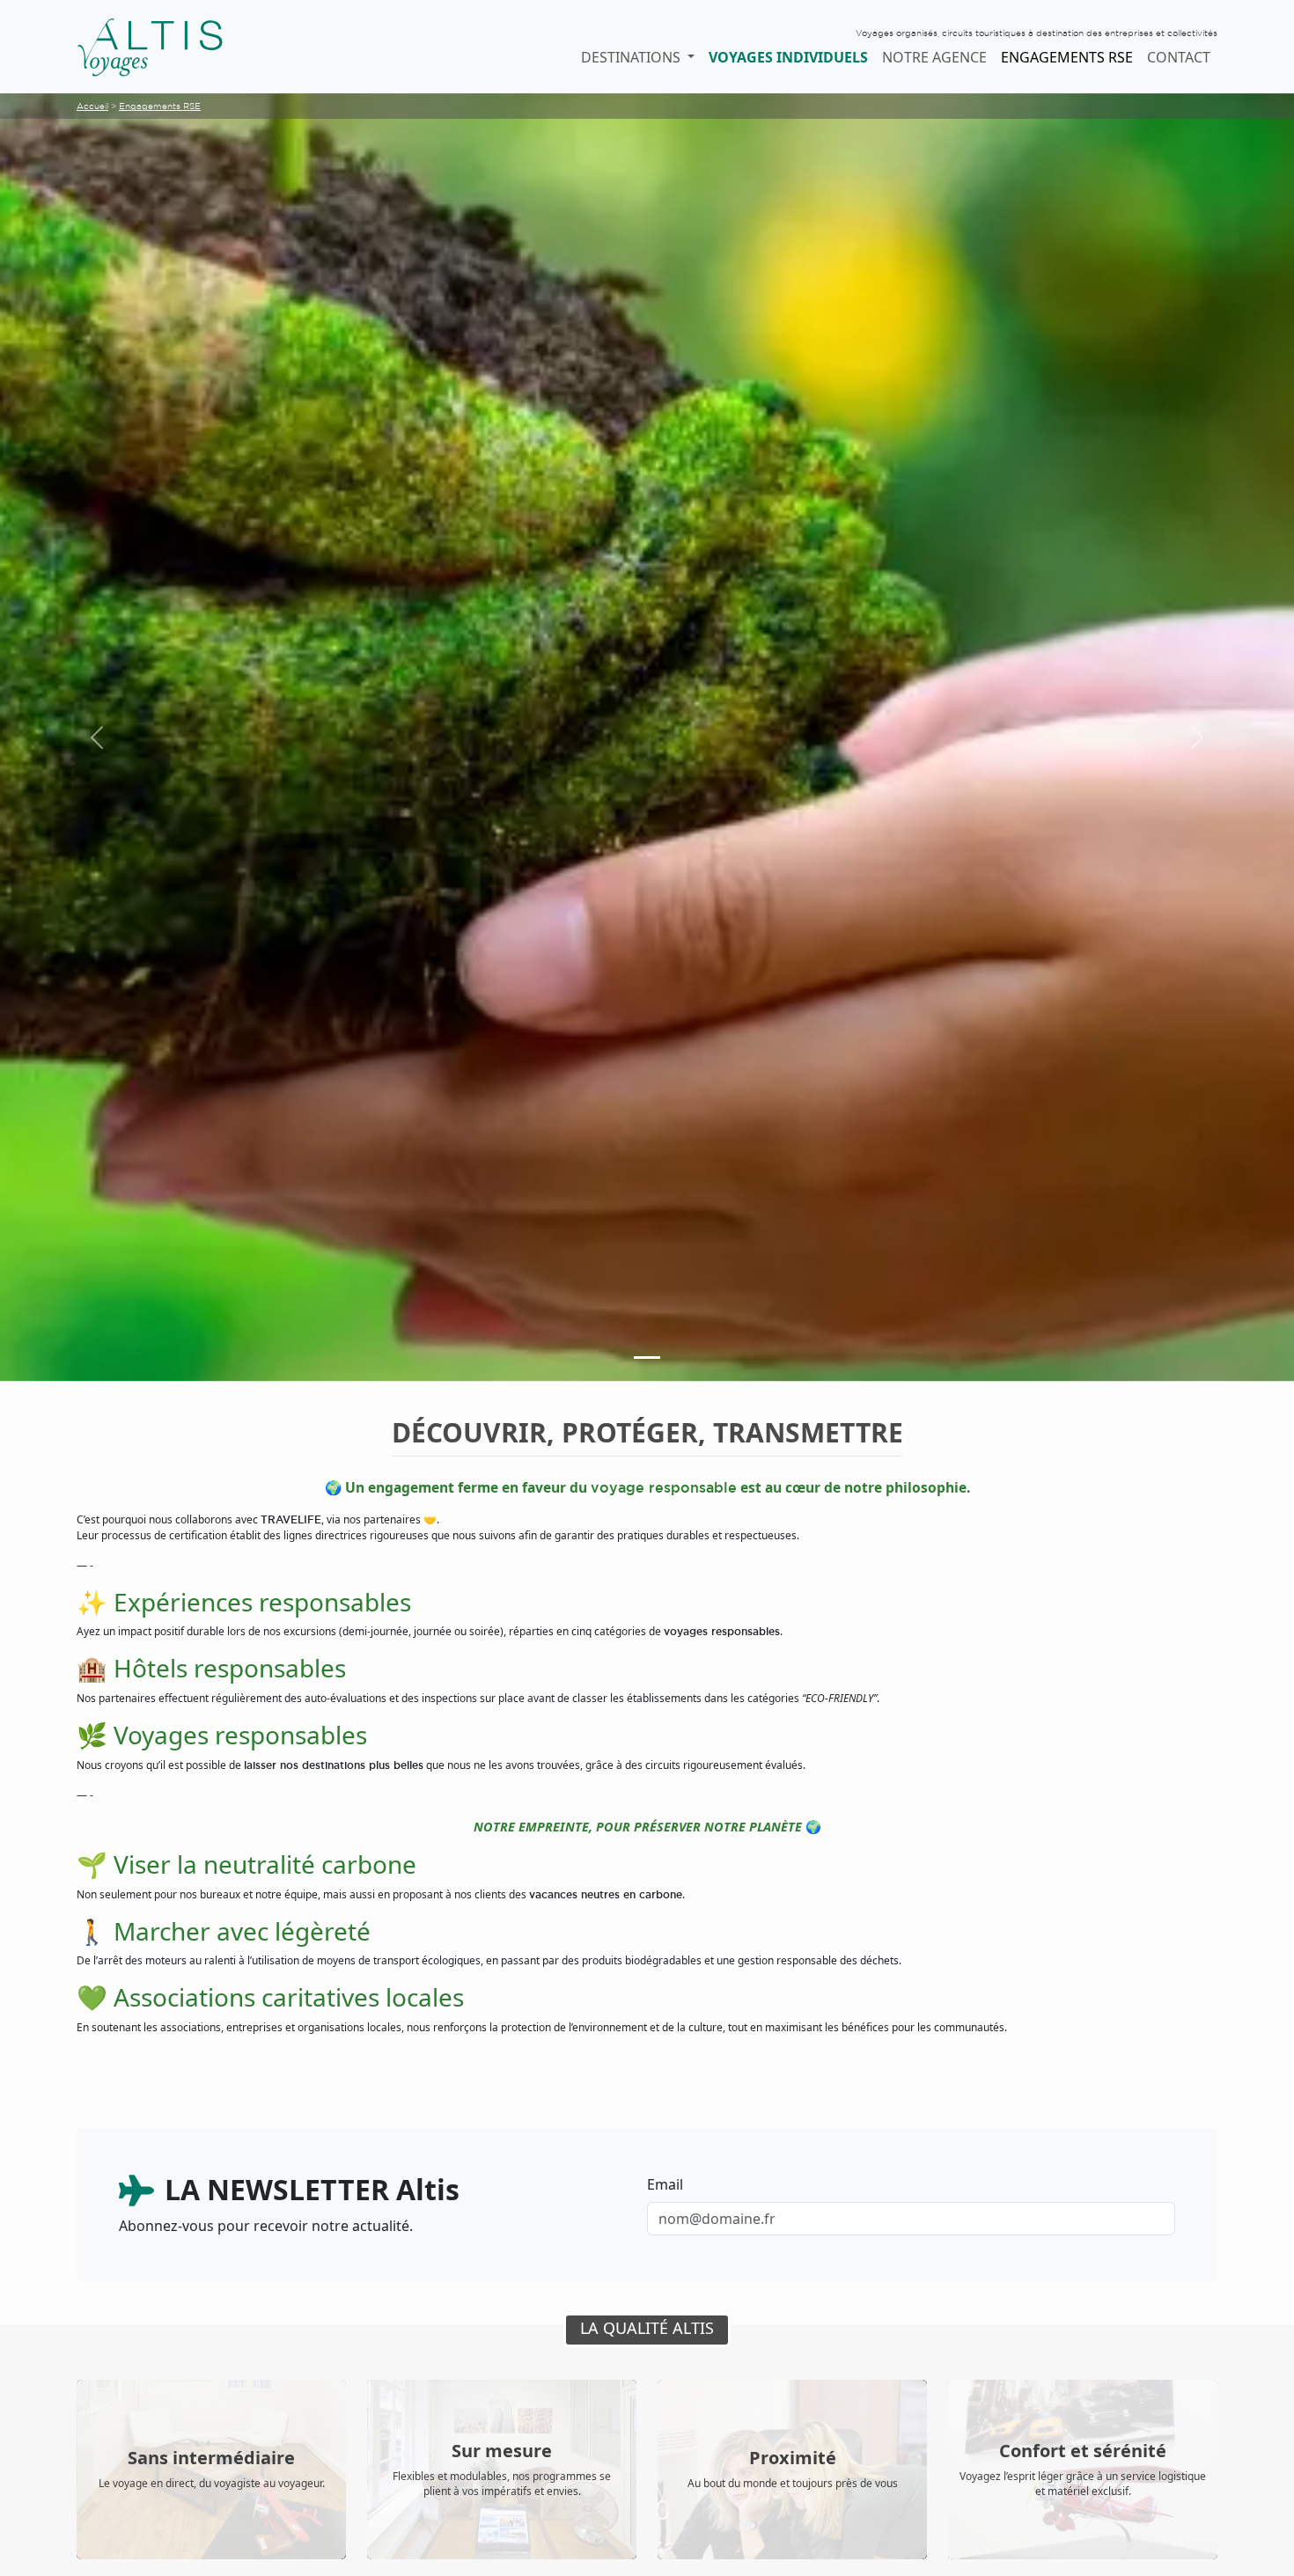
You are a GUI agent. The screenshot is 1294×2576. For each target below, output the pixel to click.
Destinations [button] (632, 57)
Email (665, 2184)
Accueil (92, 106)
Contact (1179, 57)
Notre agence (934, 57)
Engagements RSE (1067, 57)
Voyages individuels (788, 57)
